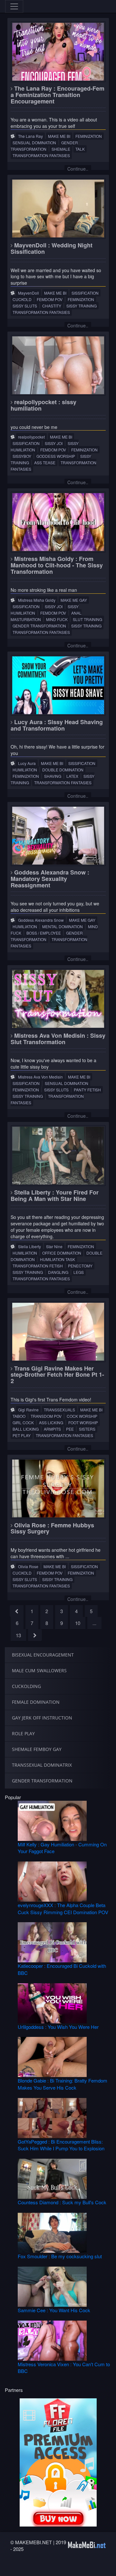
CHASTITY (52, 306)
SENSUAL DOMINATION (34, 142)
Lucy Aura (27, 763)
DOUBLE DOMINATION (63, 770)
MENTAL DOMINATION (63, 926)
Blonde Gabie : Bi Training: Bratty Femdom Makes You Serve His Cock (63, 2084)
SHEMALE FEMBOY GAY (37, 1749)
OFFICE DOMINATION (62, 1253)
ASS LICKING (51, 1422)
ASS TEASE (45, 462)
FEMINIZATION (89, 136)
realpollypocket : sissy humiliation (43, 405)
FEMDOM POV (50, 299)
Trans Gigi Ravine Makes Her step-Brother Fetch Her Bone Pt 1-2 (57, 1375)
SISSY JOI (54, 443)
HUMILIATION (25, 770)
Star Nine (54, 1246)
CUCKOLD (22, 299)
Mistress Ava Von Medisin (40, 1077)
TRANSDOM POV (46, 1416)
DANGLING (58, 1272)
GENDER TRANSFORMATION (44, 146)
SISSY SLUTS (25, 306)
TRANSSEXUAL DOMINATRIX (42, 1765)
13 (18, 1635)
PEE (70, 1429)
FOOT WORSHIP (83, 1422)
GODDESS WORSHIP (56, 456)
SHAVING (53, 776)
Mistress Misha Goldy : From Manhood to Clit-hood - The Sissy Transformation (57, 565)
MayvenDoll (29, 293)
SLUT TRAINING (87, 619)
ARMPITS (52, 1429)
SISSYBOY (22, 456)
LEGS (79, 1272)
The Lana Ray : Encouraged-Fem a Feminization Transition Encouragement (58, 95)
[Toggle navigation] (14, 6)
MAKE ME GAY (74, 600)
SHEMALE (61, 149)
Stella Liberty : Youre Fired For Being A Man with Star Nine (55, 1195)
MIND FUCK (57, 619)
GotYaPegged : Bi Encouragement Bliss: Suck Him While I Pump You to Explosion (61, 2145)
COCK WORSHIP (82, 1416)
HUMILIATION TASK (58, 1259)
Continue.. (78, 169)
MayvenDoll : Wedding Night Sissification (52, 248)
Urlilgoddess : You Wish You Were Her (58, 2027)
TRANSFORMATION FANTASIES (41, 155)
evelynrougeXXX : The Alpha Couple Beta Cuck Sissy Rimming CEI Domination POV (63, 1908)
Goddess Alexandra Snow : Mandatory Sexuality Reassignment (50, 879)
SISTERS (87, 1429)
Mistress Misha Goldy (37, 600)
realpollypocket (31, 437)
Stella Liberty (29, 1246)
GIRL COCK (23, 1422)
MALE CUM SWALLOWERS (39, 1670)
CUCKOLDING (26, 1686)
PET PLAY (22, 1435)
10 (78, 1623)
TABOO (19, 1416)
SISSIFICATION (85, 293)
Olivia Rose (28, 1566)
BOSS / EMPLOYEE (44, 933)
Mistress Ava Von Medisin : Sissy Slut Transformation (58, 1039)
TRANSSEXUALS (59, 1410)
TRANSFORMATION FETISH (38, 1266)
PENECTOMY (80, 1266)
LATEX (72, 776)
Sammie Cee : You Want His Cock (54, 2310)
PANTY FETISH (87, 1090)
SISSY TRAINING (82, 306)
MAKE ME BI (59, 136)
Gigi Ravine (28, 1410)
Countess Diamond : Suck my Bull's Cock (62, 2202)
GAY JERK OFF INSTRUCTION (42, 1718)
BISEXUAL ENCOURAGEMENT (43, 1655)
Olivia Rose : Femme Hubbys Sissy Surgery (52, 1528)
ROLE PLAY (23, 1733)
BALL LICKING (26, 1429)
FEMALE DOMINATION (36, 1702)
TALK (80, 149)
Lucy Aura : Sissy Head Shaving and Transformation (57, 725)
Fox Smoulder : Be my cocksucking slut (60, 2256)
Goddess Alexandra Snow (41, 920)
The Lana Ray (30, 136)
